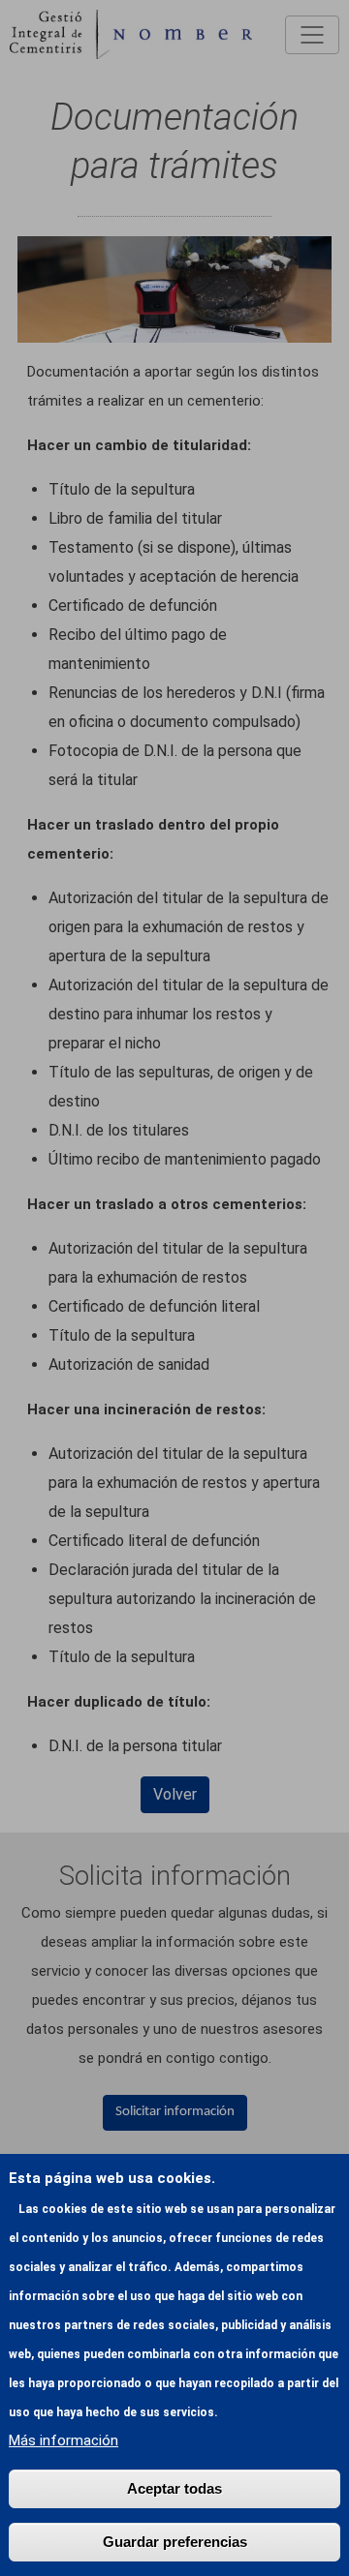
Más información (63, 2440)
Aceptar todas (174, 2488)
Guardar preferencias (175, 2542)
